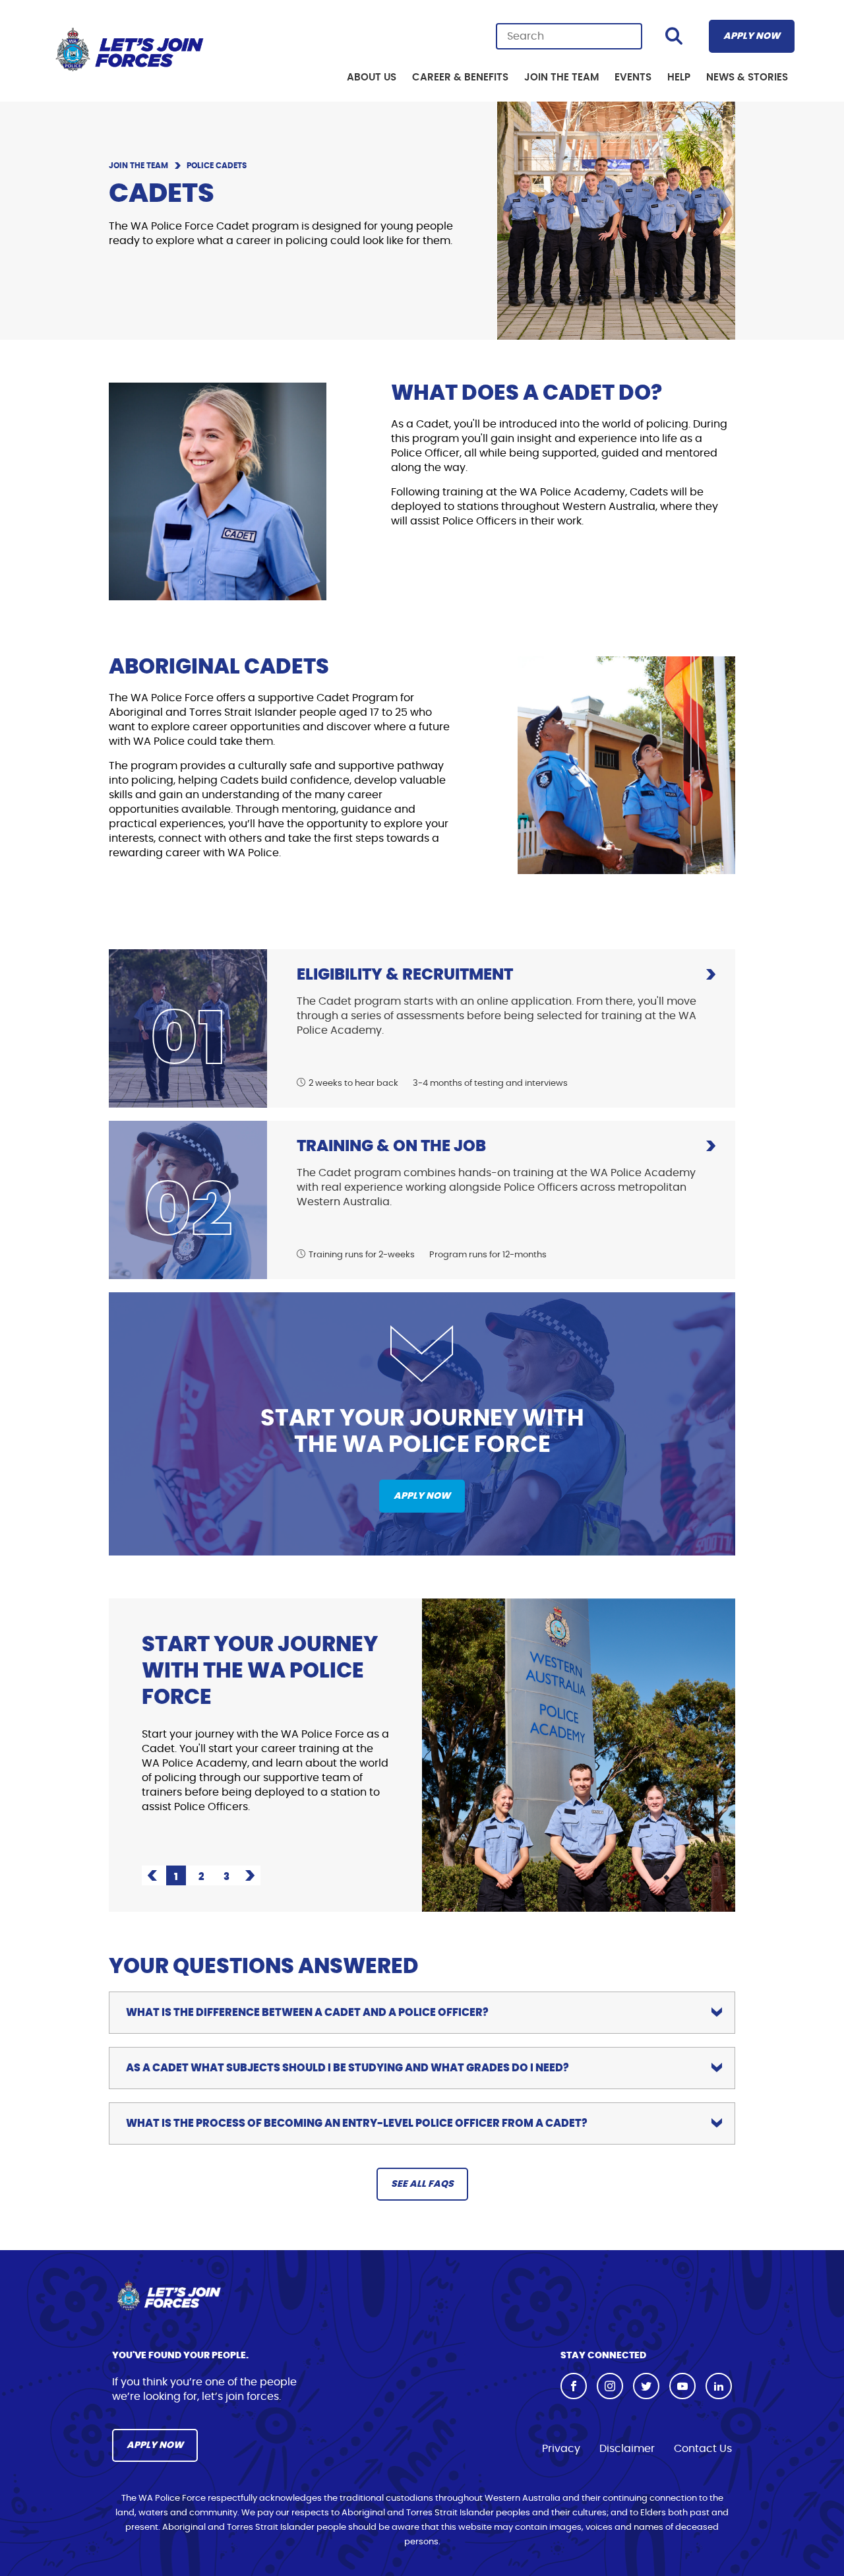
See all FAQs (422, 2184)
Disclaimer (627, 2449)
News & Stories (747, 78)
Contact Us (703, 2449)
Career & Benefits (460, 78)
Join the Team (561, 78)
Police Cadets (217, 166)
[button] (152, 1875)
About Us (372, 78)
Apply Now (752, 36)
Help (679, 78)
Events (633, 78)
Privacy (561, 2449)
